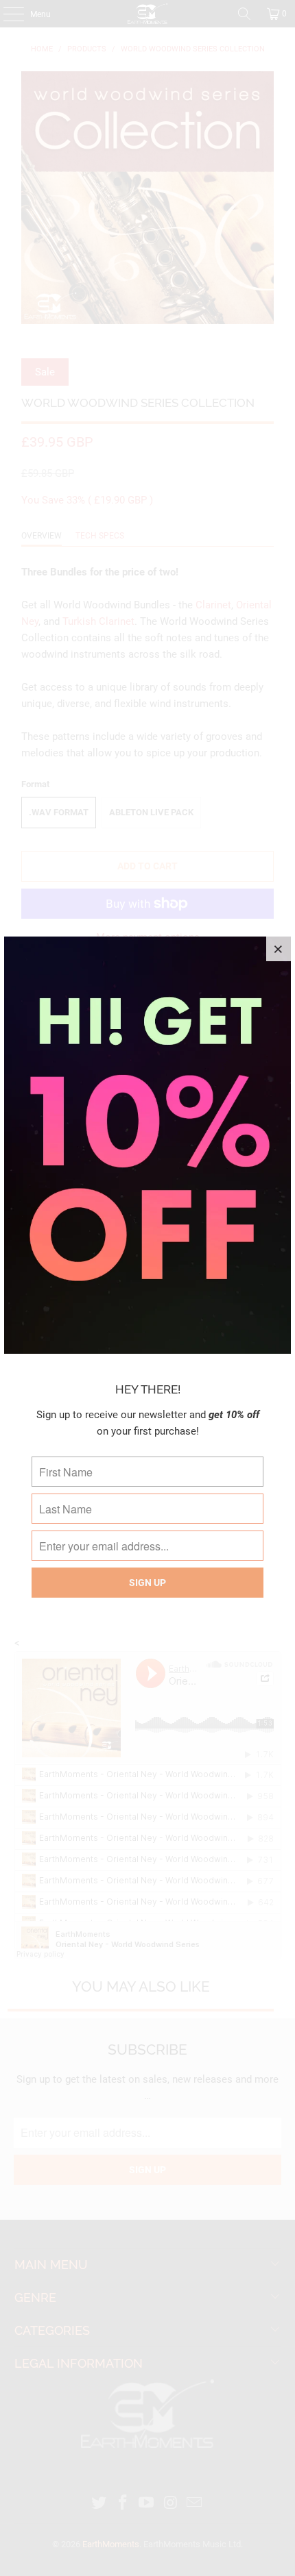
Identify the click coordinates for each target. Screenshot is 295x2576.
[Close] (279, 949)
